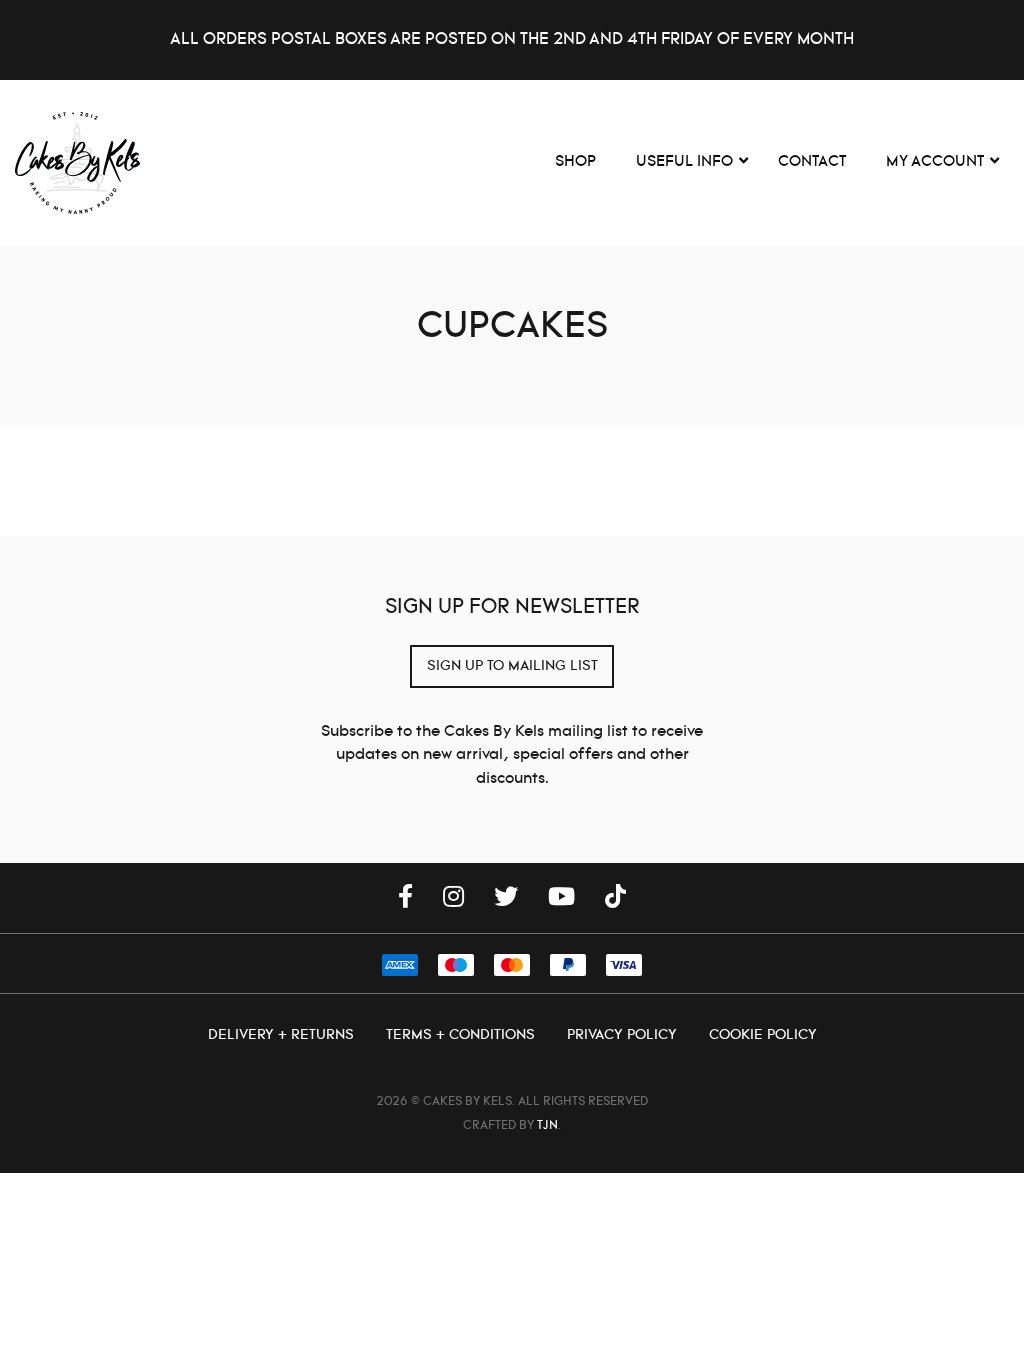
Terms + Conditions (462, 1035)
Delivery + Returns (283, 1035)
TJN (547, 1125)
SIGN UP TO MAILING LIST (512, 666)
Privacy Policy (624, 1035)
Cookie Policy (763, 1035)
